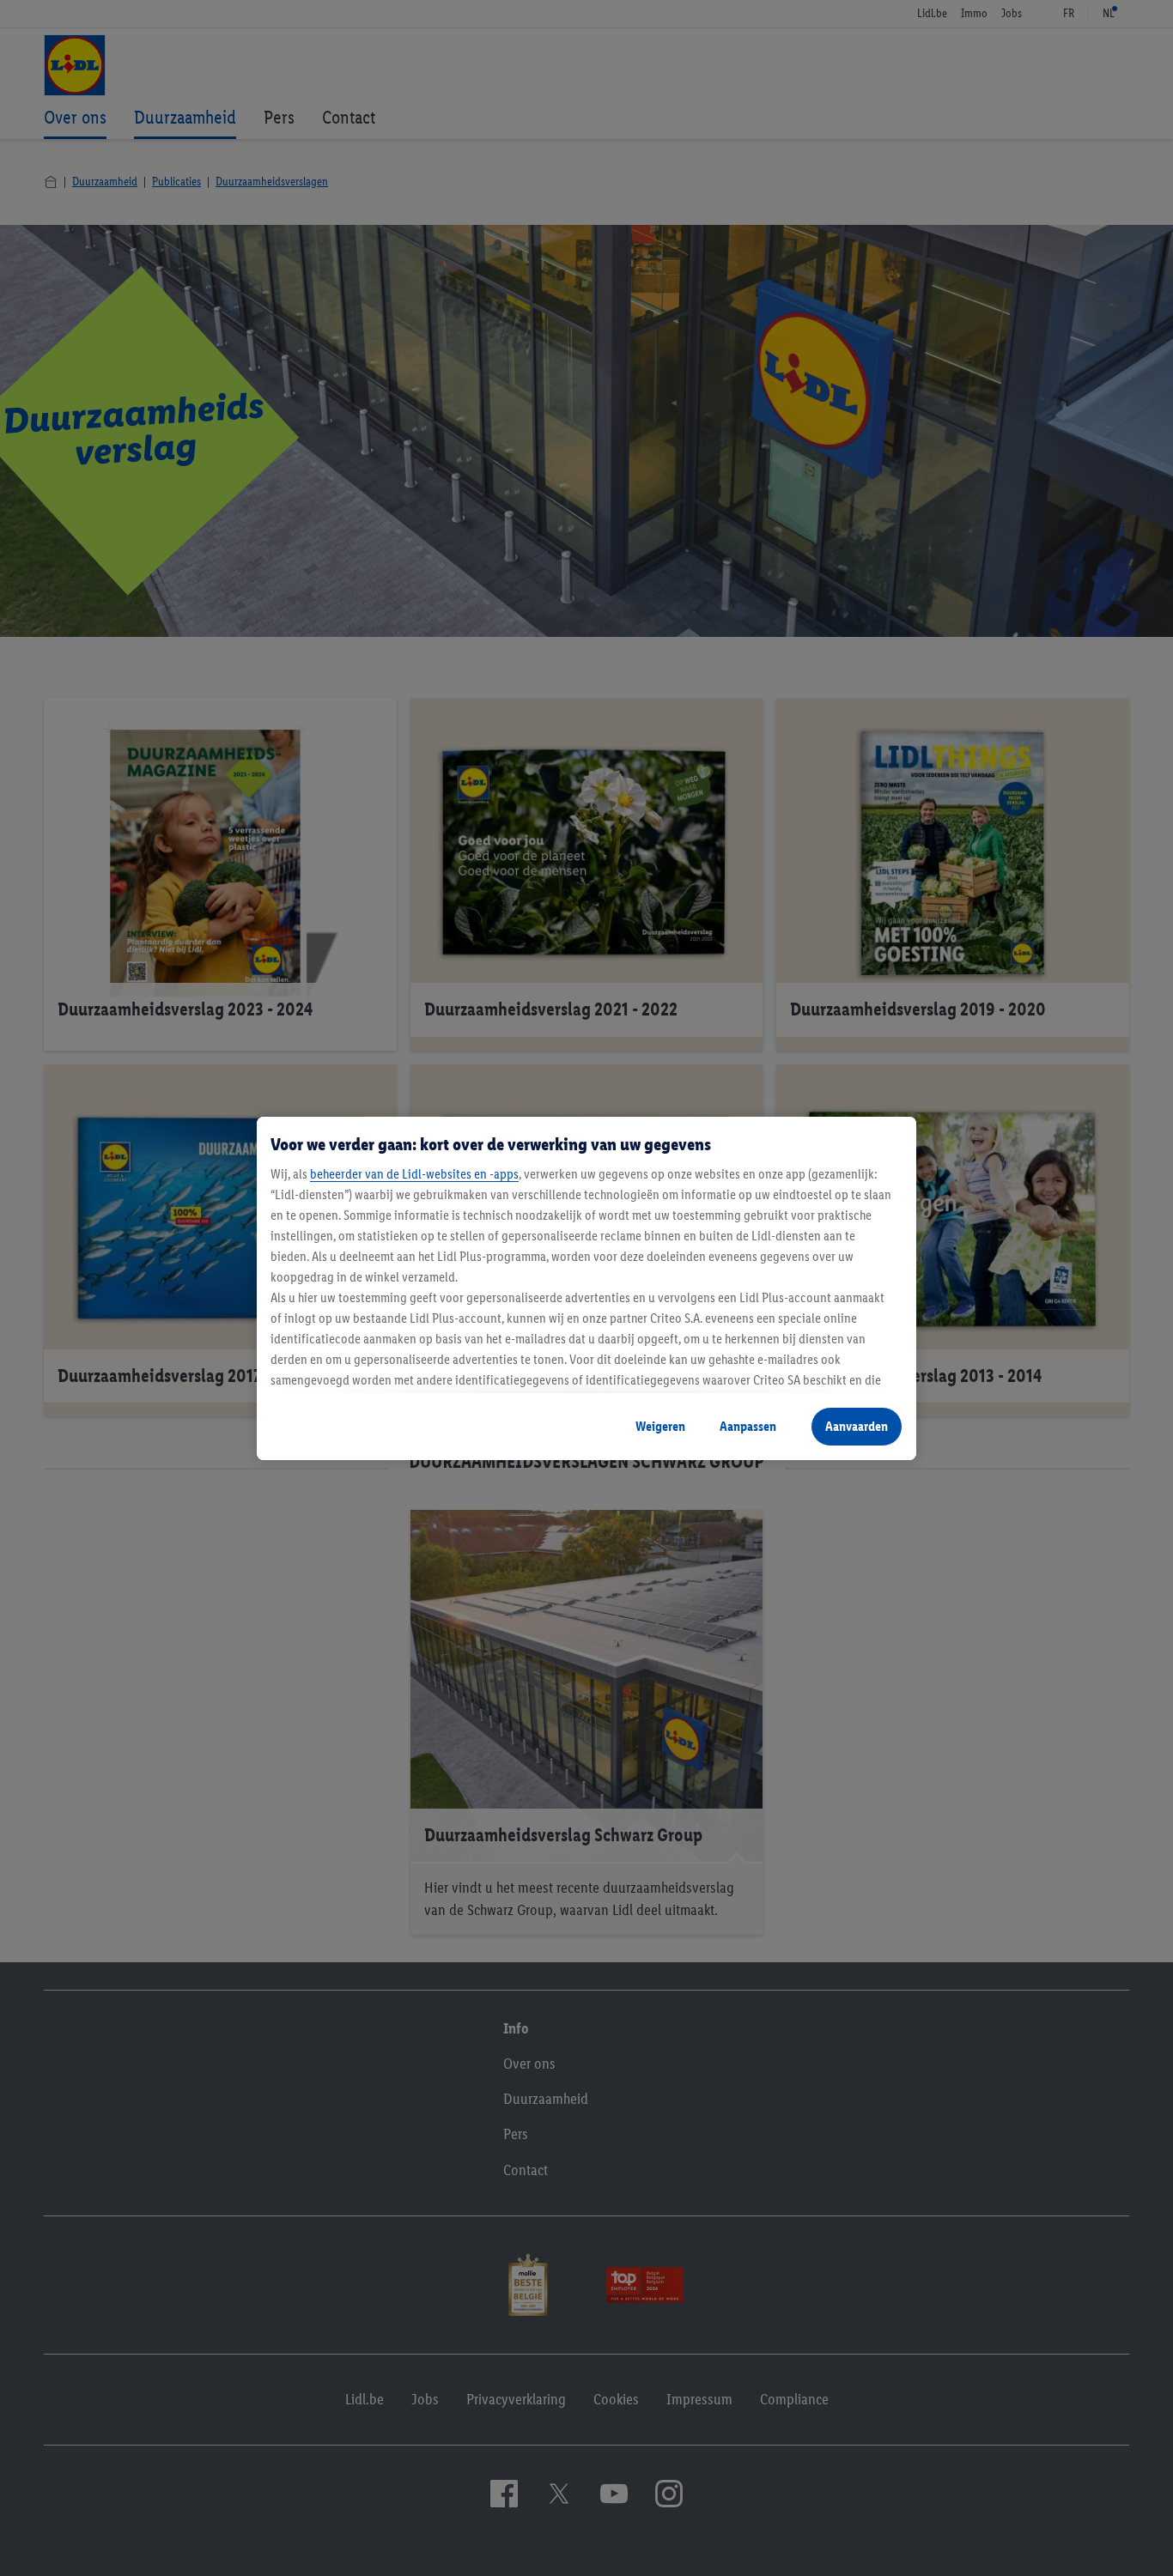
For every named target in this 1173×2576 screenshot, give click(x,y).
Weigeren (660, 1426)
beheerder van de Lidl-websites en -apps (414, 1174)
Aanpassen (748, 1426)
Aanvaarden (857, 1426)
